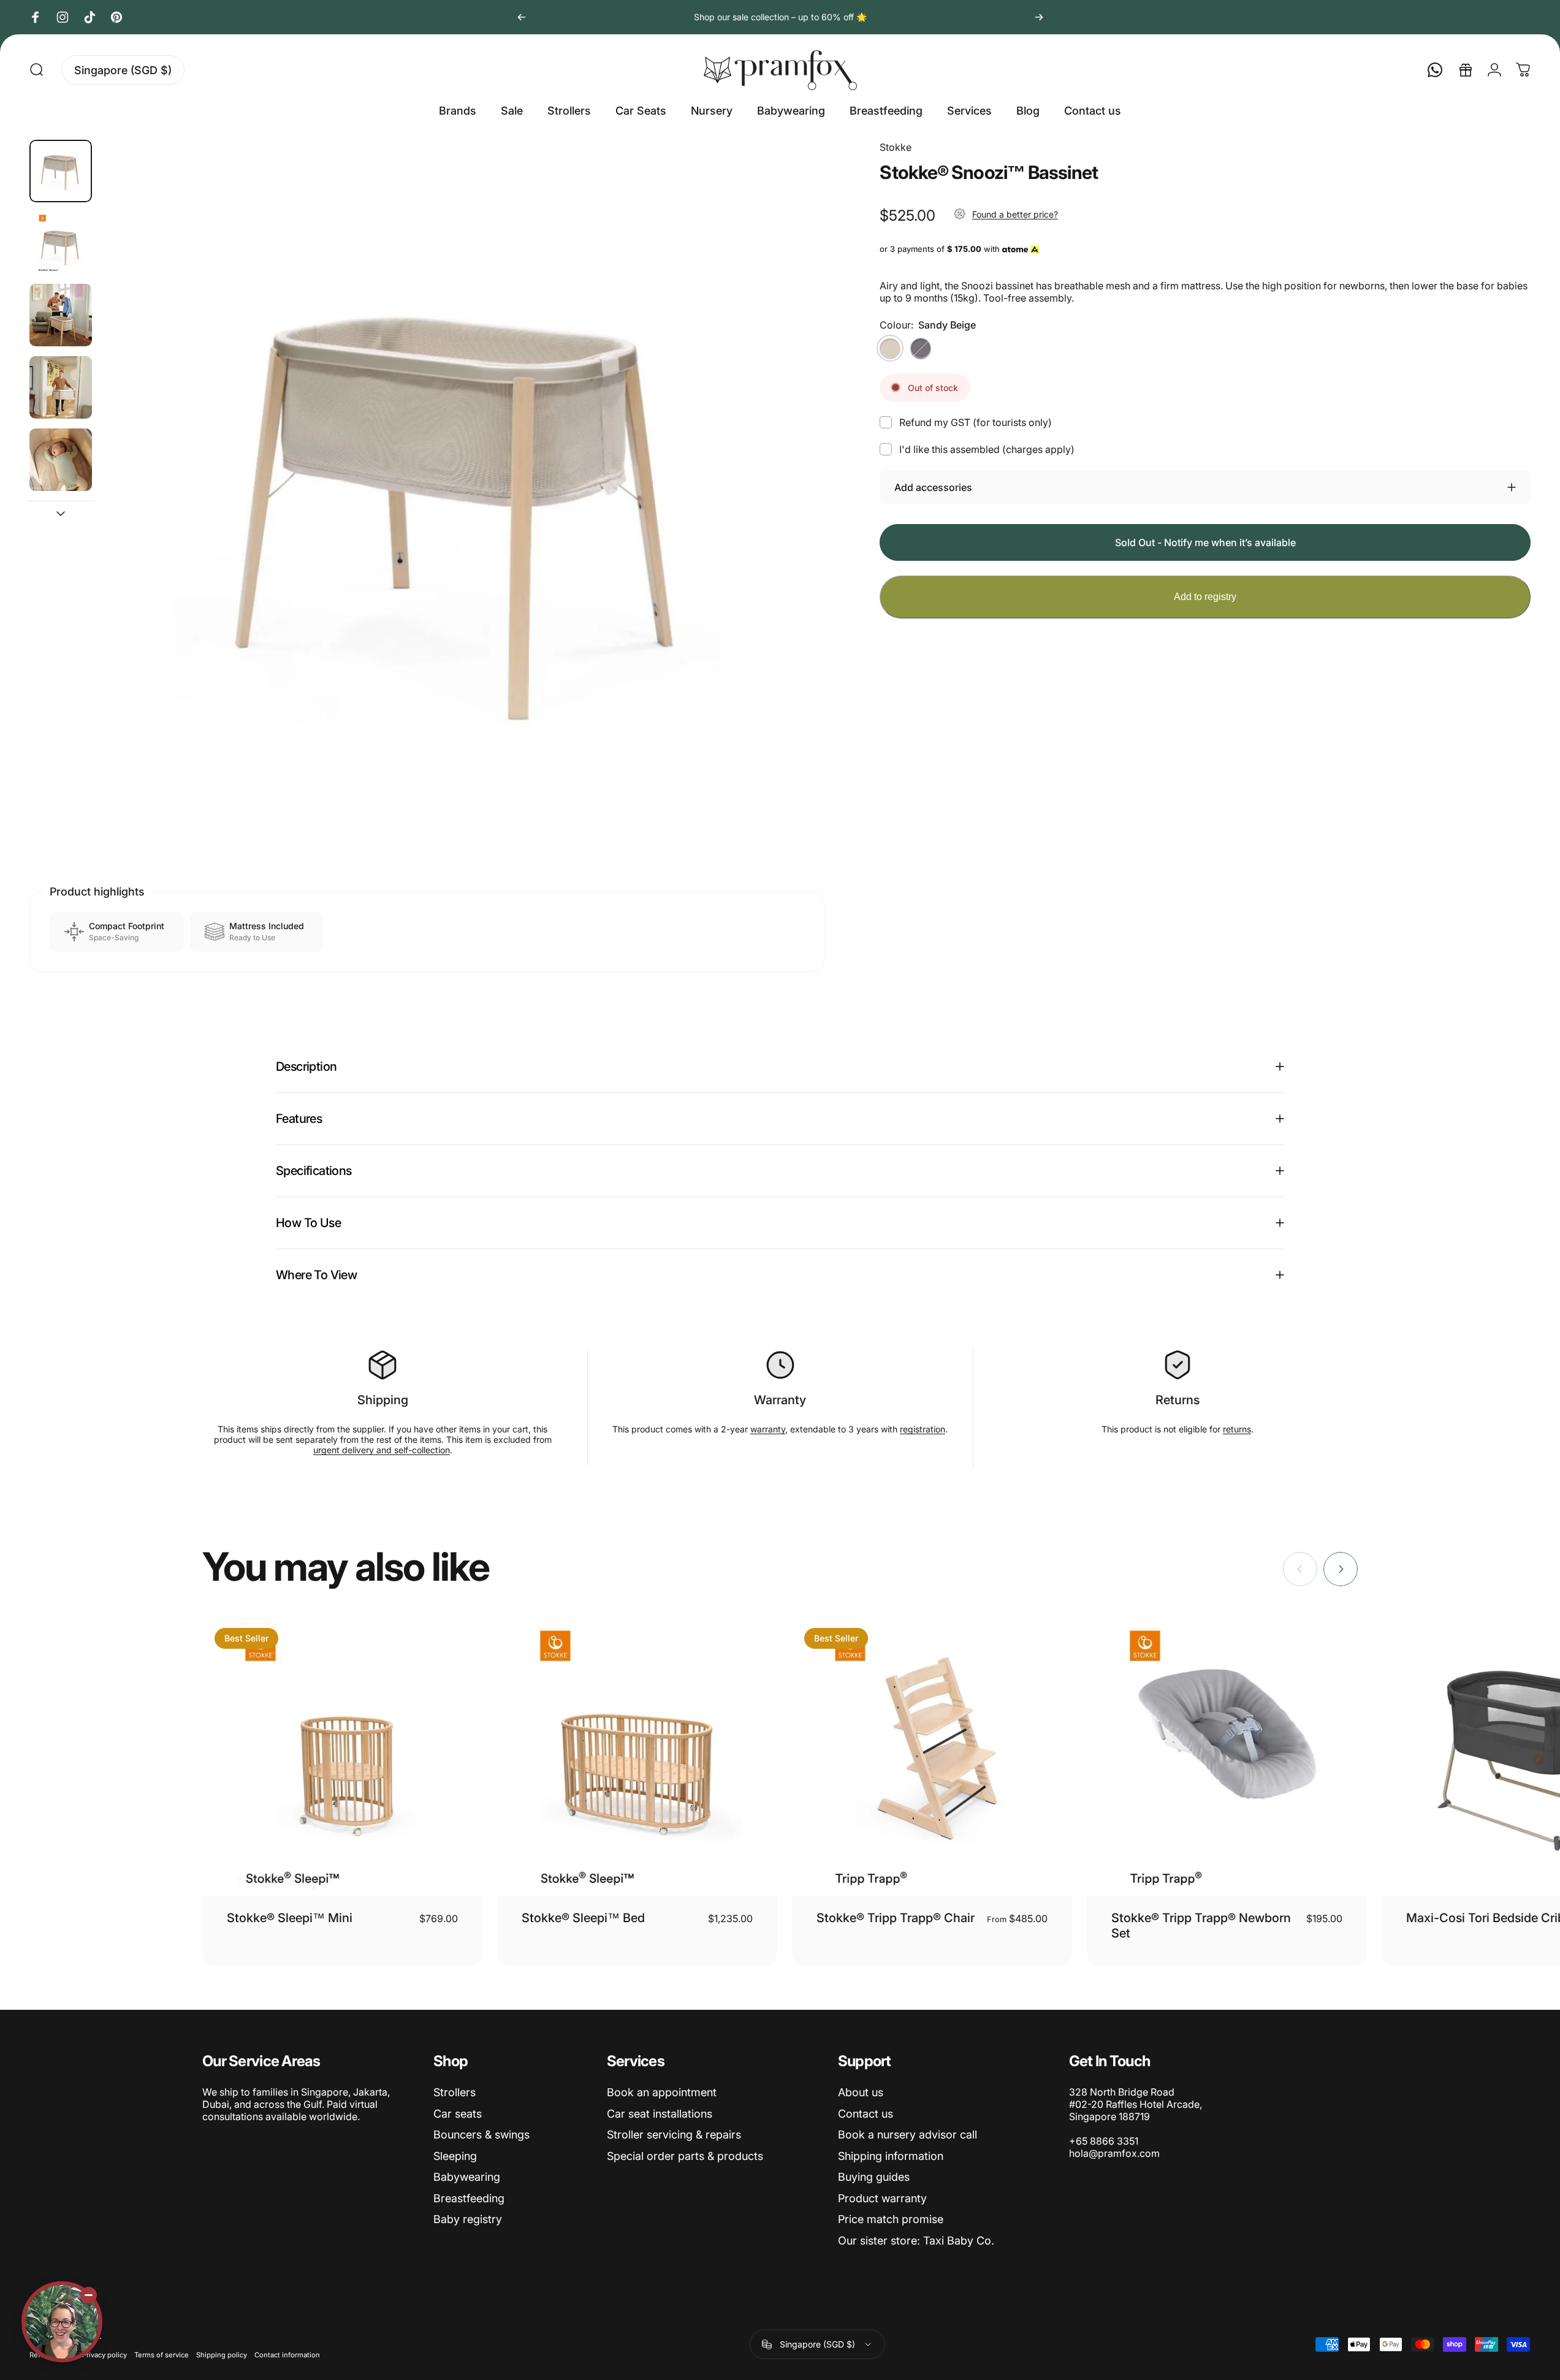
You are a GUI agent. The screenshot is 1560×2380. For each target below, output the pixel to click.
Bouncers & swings (481, 2135)
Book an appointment (662, 2092)
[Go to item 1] (61, 243)
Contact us (866, 2114)
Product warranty (882, 2198)
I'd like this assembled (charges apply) (987, 449)
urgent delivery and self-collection (382, 1450)
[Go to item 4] (61, 460)
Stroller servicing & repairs (674, 2135)
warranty (768, 1429)
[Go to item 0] (61, 171)
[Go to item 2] (61, 315)
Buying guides (874, 2177)
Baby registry (468, 2219)
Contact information (287, 2355)
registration (923, 1429)
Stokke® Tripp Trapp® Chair (896, 1918)
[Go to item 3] (61, 387)
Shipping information (891, 2156)
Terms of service (162, 2355)
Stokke (896, 147)
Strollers (455, 2092)
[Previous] (522, 17)
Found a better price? (1015, 214)
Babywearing (467, 2177)
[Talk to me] (62, 2322)
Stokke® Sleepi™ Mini (290, 1918)
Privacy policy (105, 2355)
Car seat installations (660, 2114)
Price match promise (891, 2219)
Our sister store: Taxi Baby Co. (916, 2241)
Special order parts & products (685, 2156)
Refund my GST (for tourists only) (976, 422)
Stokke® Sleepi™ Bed (583, 1918)
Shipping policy (222, 2355)
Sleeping (455, 2156)
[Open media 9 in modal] (463, 501)
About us (861, 2092)
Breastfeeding (469, 2198)
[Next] (1039, 17)
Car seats (458, 2114)
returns (1237, 1429)
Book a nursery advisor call (907, 2135)
